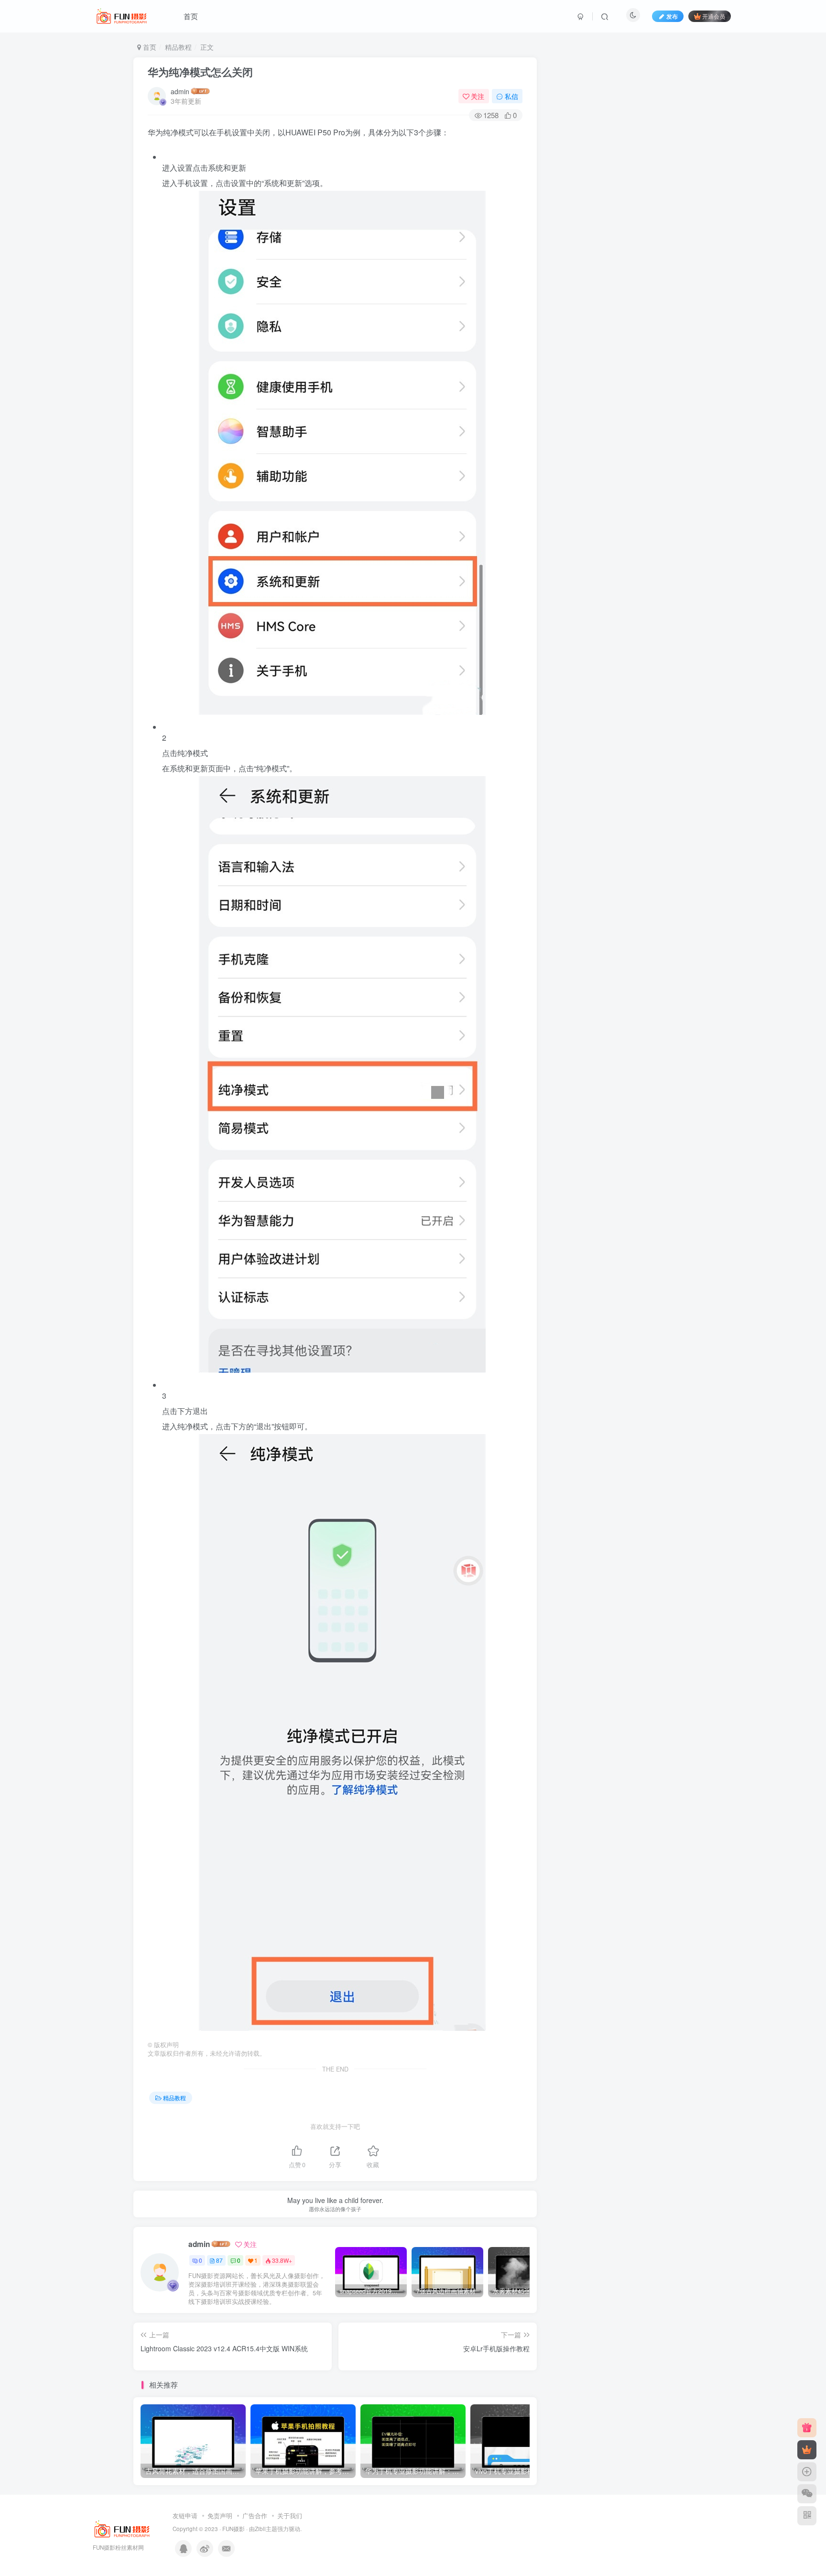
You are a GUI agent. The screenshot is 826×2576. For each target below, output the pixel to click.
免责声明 (220, 2516)
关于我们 (290, 2516)
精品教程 (178, 47)
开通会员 (714, 16)
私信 (511, 96)
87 (219, 2260)
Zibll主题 (266, 2529)
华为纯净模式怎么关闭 (200, 72)
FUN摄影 (234, 2529)
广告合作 (255, 2516)
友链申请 (185, 2516)
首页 (191, 16)
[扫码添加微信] (807, 2494)
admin (180, 91)
